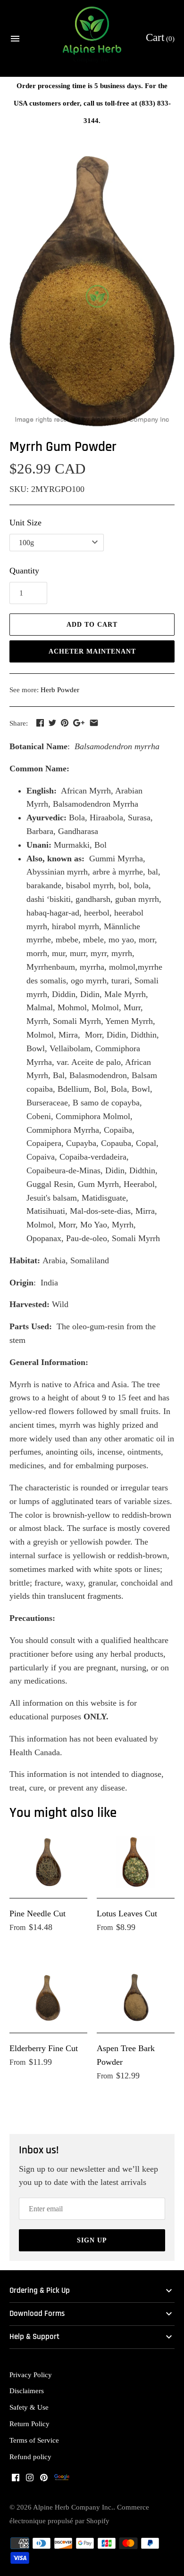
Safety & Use (29, 2407)
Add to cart (92, 625)
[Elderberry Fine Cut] (48, 1996)
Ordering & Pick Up (40, 2291)
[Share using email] (94, 723)
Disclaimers (27, 2391)
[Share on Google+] (79, 723)
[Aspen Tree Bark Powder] (136, 1996)
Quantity (24, 571)
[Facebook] (16, 2480)
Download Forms (37, 2314)
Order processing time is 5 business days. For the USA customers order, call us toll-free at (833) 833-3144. (92, 103)
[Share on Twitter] (52, 723)
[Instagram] (30, 2480)
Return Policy (29, 2424)
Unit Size (25, 523)
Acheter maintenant (92, 651)
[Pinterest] (44, 2480)
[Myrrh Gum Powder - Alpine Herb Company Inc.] (92, 291)
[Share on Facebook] (40, 723)
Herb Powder (60, 690)
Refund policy (30, 2457)
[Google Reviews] (62, 2480)
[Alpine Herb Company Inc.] (92, 39)
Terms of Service (34, 2440)
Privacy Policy (31, 2375)
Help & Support (34, 2337)
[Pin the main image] (65, 723)
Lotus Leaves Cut (127, 1914)
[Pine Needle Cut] (48, 1862)
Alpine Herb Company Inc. (73, 2507)
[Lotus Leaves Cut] (136, 1862)
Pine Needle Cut (38, 1914)
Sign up (92, 2240)
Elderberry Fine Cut (44, 2048)
